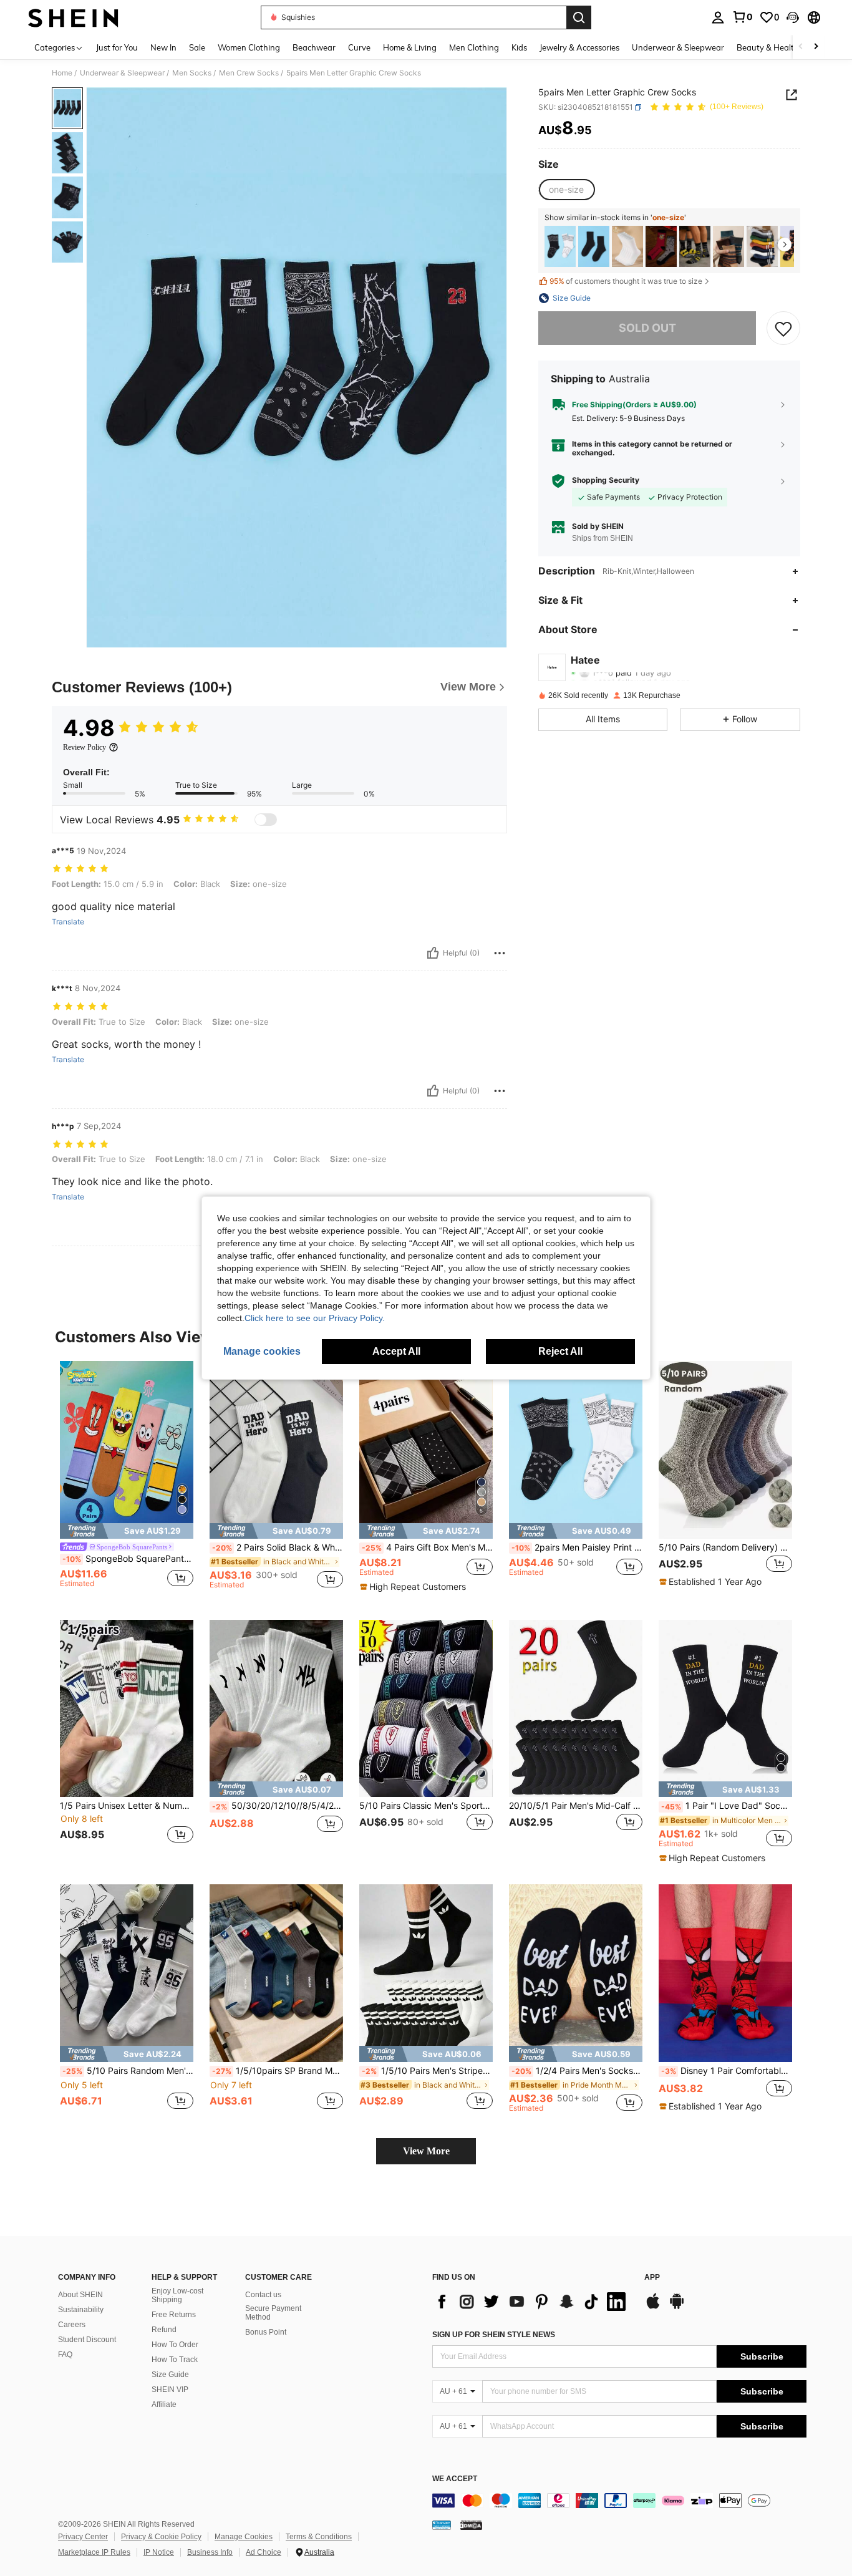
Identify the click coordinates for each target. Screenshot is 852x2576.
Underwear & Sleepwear (122, 73)
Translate (68, 922)
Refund (164, 2330)
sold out (647, 328)
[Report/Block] (500, 953)
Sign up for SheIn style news (494, 2335)
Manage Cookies (244, 2537)
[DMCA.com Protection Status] (471, 2525)
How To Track (175, 2360)
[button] (793, 17)
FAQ (65, 2355)
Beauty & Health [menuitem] (768, 47)
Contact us (263, 2295)
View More (426, 2151)
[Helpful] (433, 953)
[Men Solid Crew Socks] (594, 247)
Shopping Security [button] (606, 481)
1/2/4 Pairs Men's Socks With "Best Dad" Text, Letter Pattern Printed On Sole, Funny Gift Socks (577, 2071)
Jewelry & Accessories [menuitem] (579, 47)
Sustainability (81, 2310)
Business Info (210, 2552)
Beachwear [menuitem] (314, 47)
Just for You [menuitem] (117, 47)
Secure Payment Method (273, 2313)
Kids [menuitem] (519, 47)
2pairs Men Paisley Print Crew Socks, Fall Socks (577, 1547)
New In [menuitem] (163, 47)
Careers (72, 2325)
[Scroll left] (801, 47)
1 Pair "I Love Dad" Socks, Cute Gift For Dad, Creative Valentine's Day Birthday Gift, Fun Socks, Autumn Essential (727, 1806)
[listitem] (560, 247)
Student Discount (87, 2340)
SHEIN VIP (170, 2390)
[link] (742, 17)
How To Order (175, 2345)
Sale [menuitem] (197, 47)
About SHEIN (80, 2295)
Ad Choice (264, 2552)
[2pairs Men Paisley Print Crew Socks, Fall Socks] (560, 247)
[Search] (579, 17)
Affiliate (164, 2404)
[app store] (653, 2307)
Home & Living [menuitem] (410, 47)
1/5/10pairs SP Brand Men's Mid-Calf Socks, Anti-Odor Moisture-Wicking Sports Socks (278, 2071)
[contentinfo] (619, 2501)
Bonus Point (266, 2332)
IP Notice (159, 2552)
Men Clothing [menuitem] (474, 47)
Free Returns (174, 2315)
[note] (127, 1531)
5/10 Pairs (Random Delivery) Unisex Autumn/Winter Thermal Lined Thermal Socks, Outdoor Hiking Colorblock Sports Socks (725, 1547)
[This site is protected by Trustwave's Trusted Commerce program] (442, 2525)
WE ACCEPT (455, 2479)
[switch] (266, 820)
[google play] (677, 2307)
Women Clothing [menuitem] (249, 47)
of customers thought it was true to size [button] (626, 282)
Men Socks (192, 73)
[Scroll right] (816, 47)
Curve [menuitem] (359, 47)
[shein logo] (73, 17)
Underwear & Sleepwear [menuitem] (678, 47)
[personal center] (718, 17)
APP (652, 2278)
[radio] (566, 190)
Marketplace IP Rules (94, 2552)
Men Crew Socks (249, 73)
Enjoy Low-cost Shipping (177, 2295)
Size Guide (170, 2375)
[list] (532, 2302)
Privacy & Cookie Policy (161, 2537)
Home (62, 73)
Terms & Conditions (319, 2537)
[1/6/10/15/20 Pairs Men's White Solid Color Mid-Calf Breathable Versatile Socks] (627, 247)
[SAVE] (783, 328)
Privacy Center (83, 2537)
